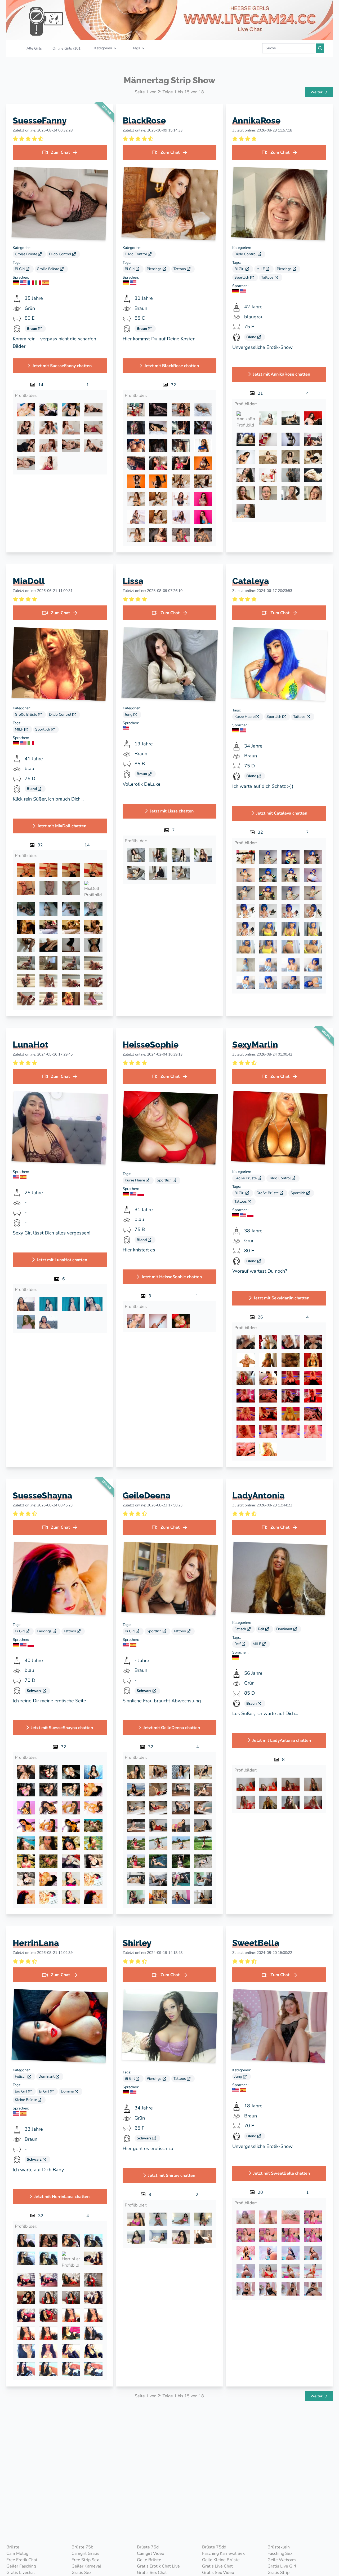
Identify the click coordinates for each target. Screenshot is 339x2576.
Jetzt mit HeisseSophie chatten (172, 1277)
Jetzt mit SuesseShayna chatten (62, 1728)
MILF (261, 269)
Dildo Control (61, 254)
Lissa (133, 581)
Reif (262, 1629)
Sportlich (242, 277)
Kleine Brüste (26, 2100)
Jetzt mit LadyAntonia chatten (282, 1740)
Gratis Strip (278, 2573)
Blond (252, 337)
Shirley (137, 1943)
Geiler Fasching (21, 2566)
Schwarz (35, 1691)
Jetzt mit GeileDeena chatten (172, 1728)
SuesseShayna (43, 1495)
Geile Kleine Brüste (221, 2560)
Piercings (155, 269)
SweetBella (256, 1943)
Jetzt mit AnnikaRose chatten (282, 374)
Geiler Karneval (86, 2566)
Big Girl (21, 2091)
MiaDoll (29, 581)
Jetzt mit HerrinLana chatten (62, 2197)
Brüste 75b (82, 2547)
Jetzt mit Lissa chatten (172, 811)
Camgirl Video (151, 2553)
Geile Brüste (149, 2560)
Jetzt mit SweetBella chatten (282, 2173)
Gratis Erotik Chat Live (158, 2566)
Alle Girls (34, 48)
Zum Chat (60, 152)
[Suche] (320, 48)
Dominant (285, 1629)
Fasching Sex (280, 2553)
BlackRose (144, 120)
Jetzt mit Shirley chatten (172, 2175)
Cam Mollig (17, 2553)
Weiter (317, 92)
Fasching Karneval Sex (223, 2553)
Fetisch (241, 1629)
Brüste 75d (148, 2547)
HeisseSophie (151, 1045)
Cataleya (251, 581)
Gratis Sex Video (218, 2573)
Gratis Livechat (21, 2573)
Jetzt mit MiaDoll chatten (62, 826)
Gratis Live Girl (282, 2566)
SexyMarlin (255, 1045)
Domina (68, 2091)
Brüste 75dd (214, 2547)
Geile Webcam (282, 2560)
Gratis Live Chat (217, 2566)
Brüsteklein (279, 2547)
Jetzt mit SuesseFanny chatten (62, 366)
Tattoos (180, 269)
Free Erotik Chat (22, 2560)
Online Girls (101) (67, 48)
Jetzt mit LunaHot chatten (62, 1260)
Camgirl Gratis (85, 2553)
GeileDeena (147, 1495)
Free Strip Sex (85, 2560)
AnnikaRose (256, 120)
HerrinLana (36, 1943)
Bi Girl (20, 269)
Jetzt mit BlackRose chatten (172, 366)
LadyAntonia (258, 1495)
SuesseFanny (40, 120)
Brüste (13, 2547)
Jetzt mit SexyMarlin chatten (282, 1298)
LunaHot (31, 1045)
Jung (129, 715)
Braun (32, 329)
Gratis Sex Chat (152, 2573)
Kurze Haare (245, 717)
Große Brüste (26, 254)
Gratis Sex (81, 2573)
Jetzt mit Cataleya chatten (282, 813)
